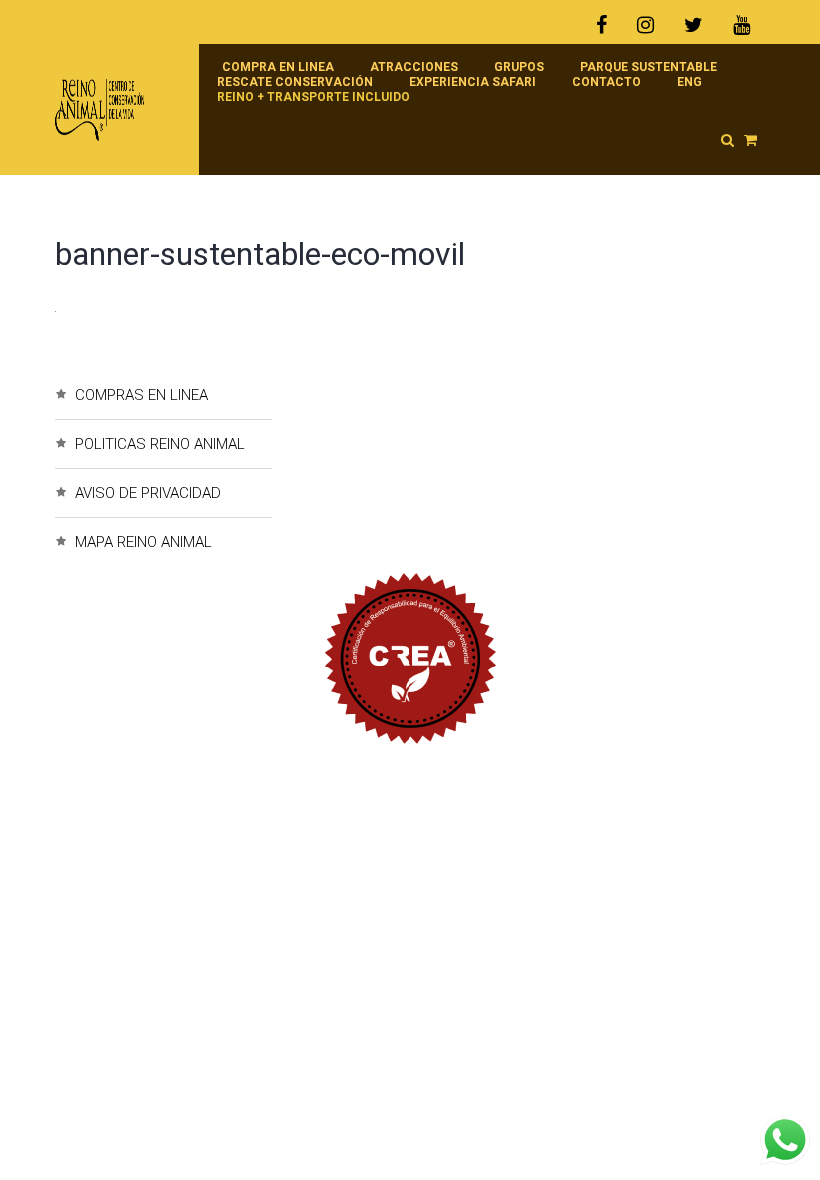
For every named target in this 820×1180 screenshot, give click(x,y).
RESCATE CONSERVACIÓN (295, 82)
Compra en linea (278, 67)
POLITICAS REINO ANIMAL (160, 444)
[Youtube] (741, 25)
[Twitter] (693, 25)
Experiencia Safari (472, 82)
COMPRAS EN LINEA (141, 395)
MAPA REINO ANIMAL (143, 542)
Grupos (519, 67)
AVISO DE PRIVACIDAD (148, 493)
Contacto (606, 82)
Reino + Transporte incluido (313, 97)
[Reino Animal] (117, 110)
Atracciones (414, 67)
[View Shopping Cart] (750, 140)
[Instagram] (645, 25)
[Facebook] (609, 25)
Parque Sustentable (648, 67)
